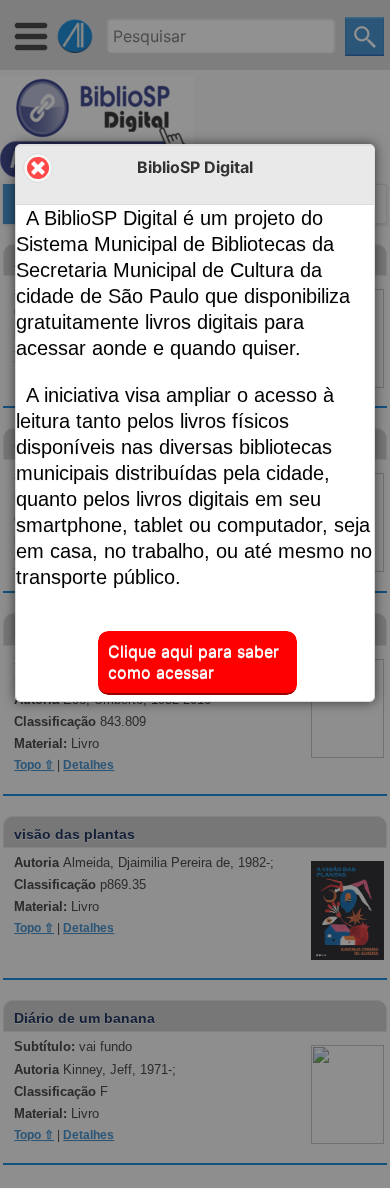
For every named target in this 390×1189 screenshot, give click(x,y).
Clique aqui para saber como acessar (193, 661)
